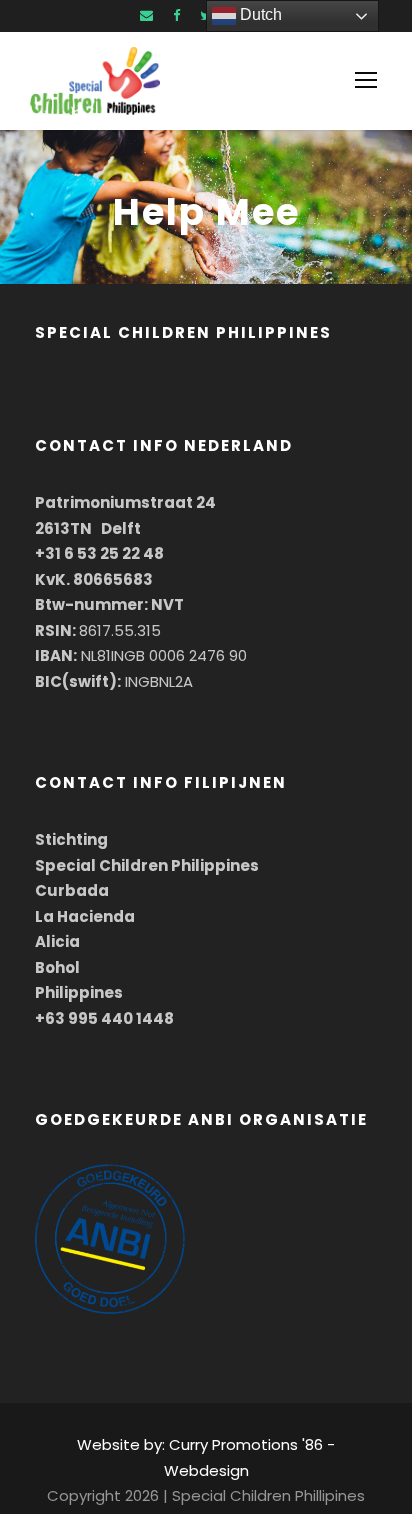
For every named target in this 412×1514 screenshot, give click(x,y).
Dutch (259, 14)
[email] (146, 15)
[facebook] (176, 15)
